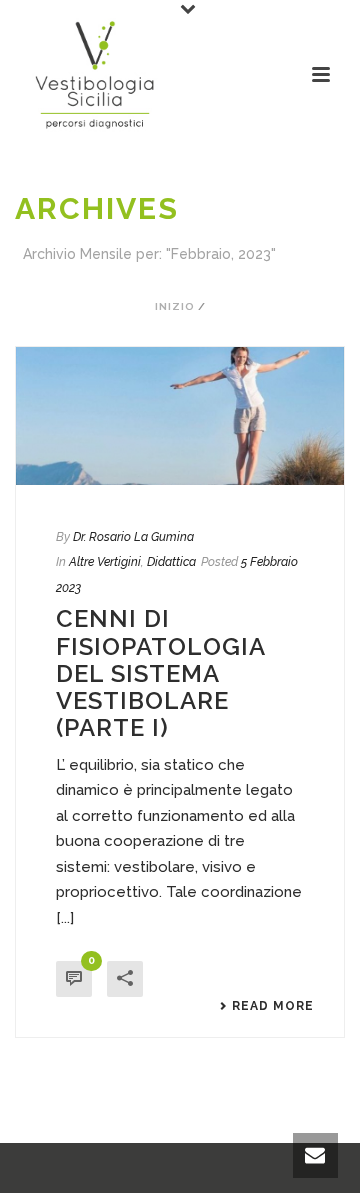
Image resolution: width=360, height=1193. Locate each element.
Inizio (175, 306)
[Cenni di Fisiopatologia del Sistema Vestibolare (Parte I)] (180, 416)
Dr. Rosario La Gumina (133, 537)
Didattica (171, 562)
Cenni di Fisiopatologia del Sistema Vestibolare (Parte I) (160, 673)
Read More (273, 1006)
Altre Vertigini (105, 562)
